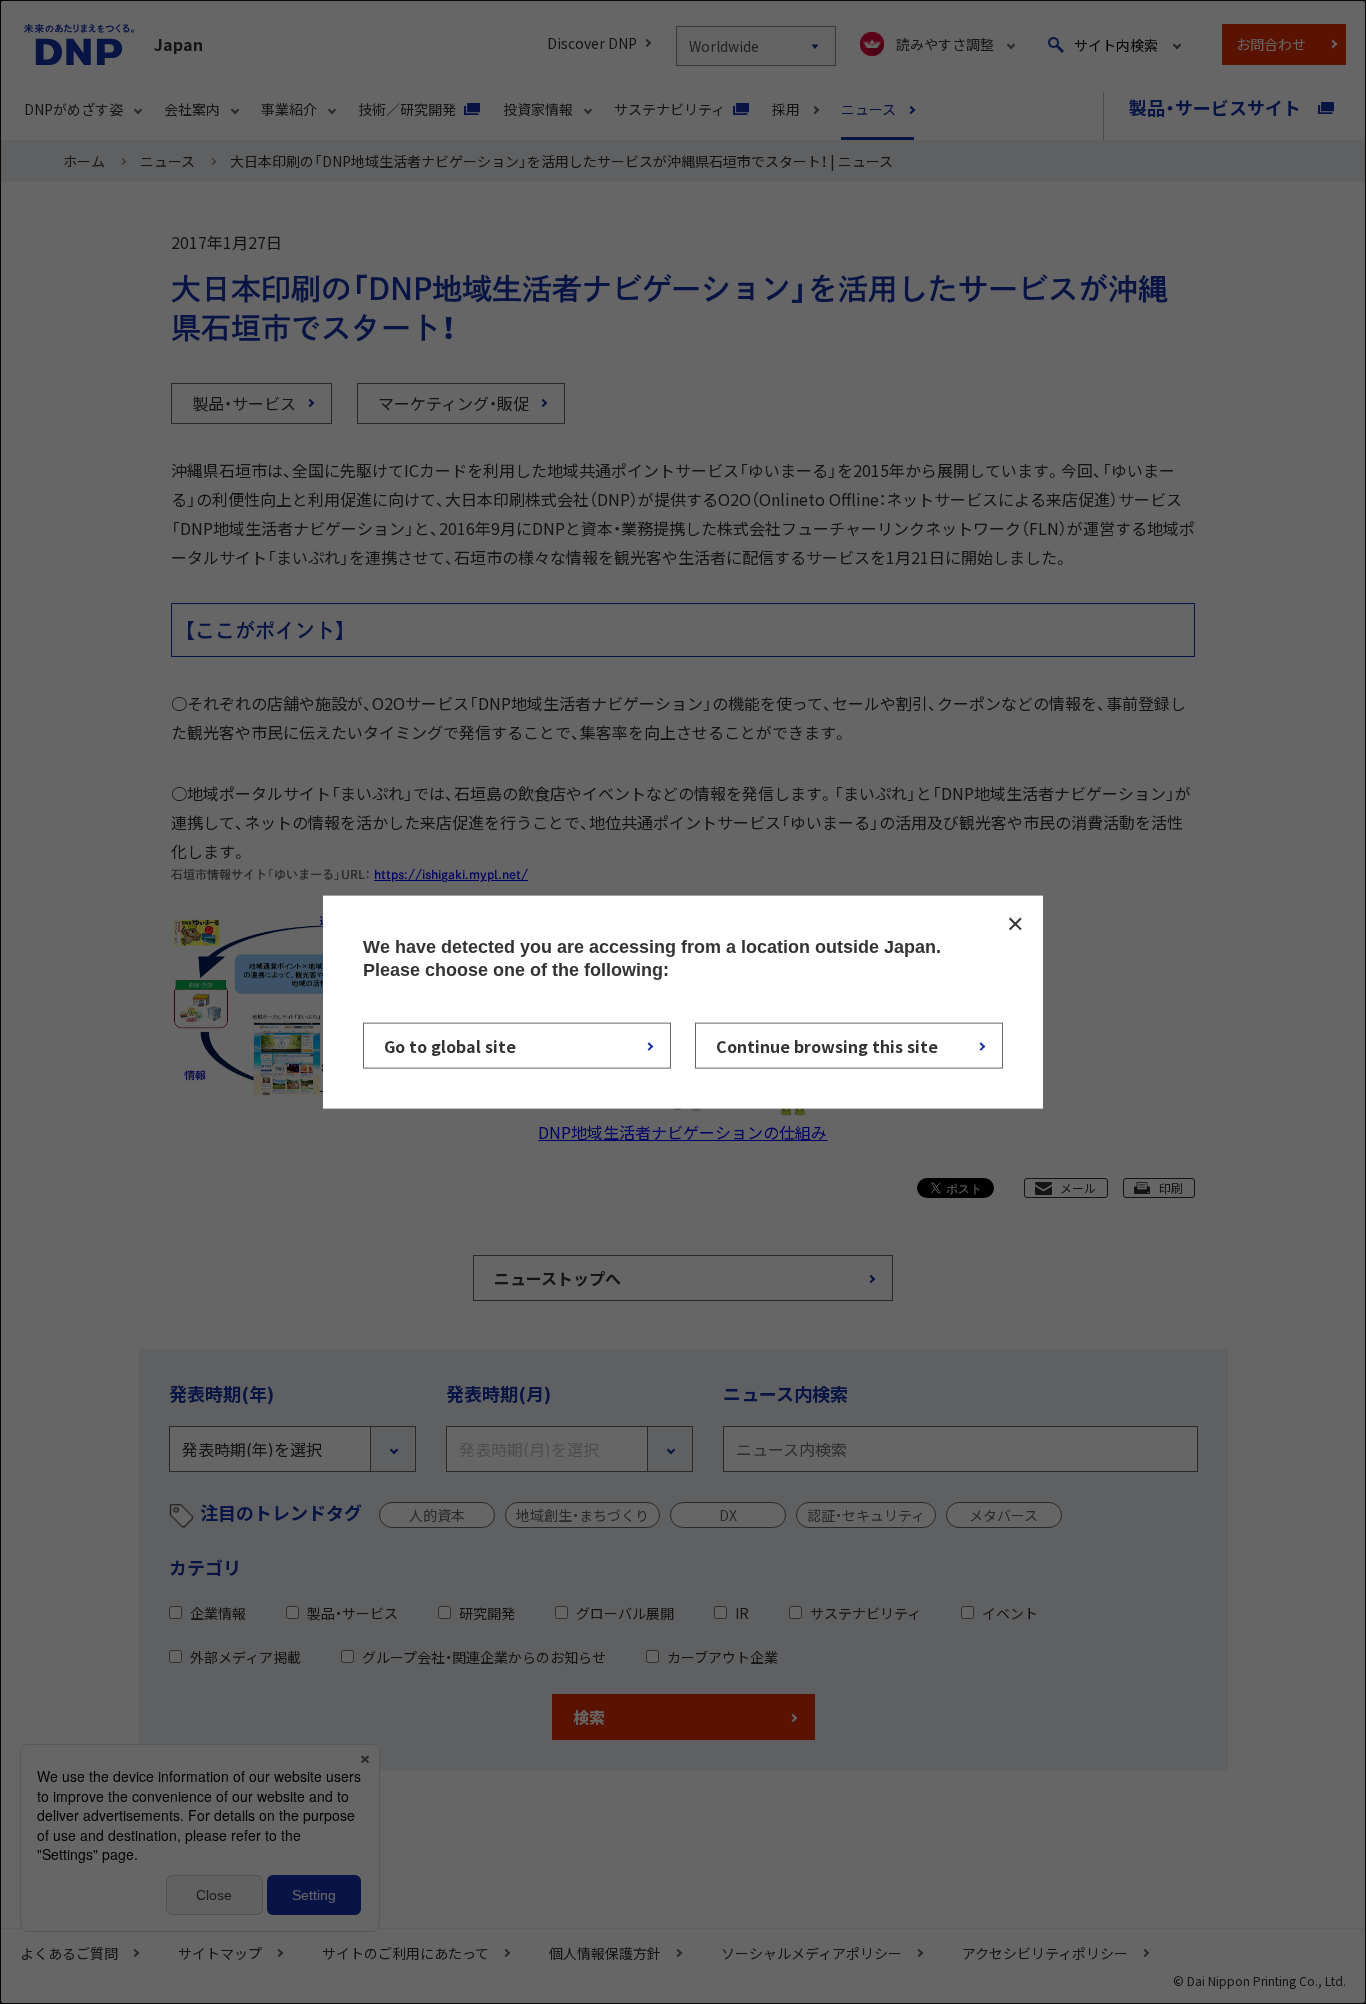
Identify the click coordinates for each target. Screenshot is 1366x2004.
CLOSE (1015, 924)
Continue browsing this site (827, 1045)
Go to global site (450, 1045)
